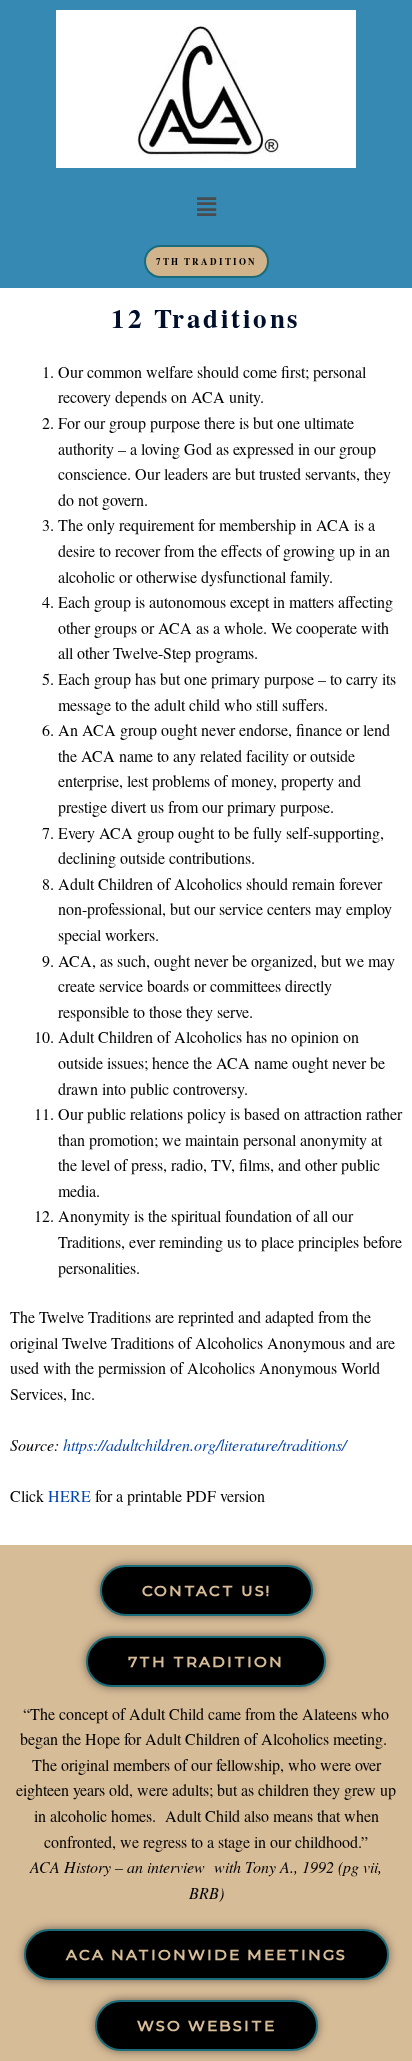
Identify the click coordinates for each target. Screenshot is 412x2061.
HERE (69, 1495)
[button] (206, 206)
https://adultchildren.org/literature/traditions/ (204, 1444)
